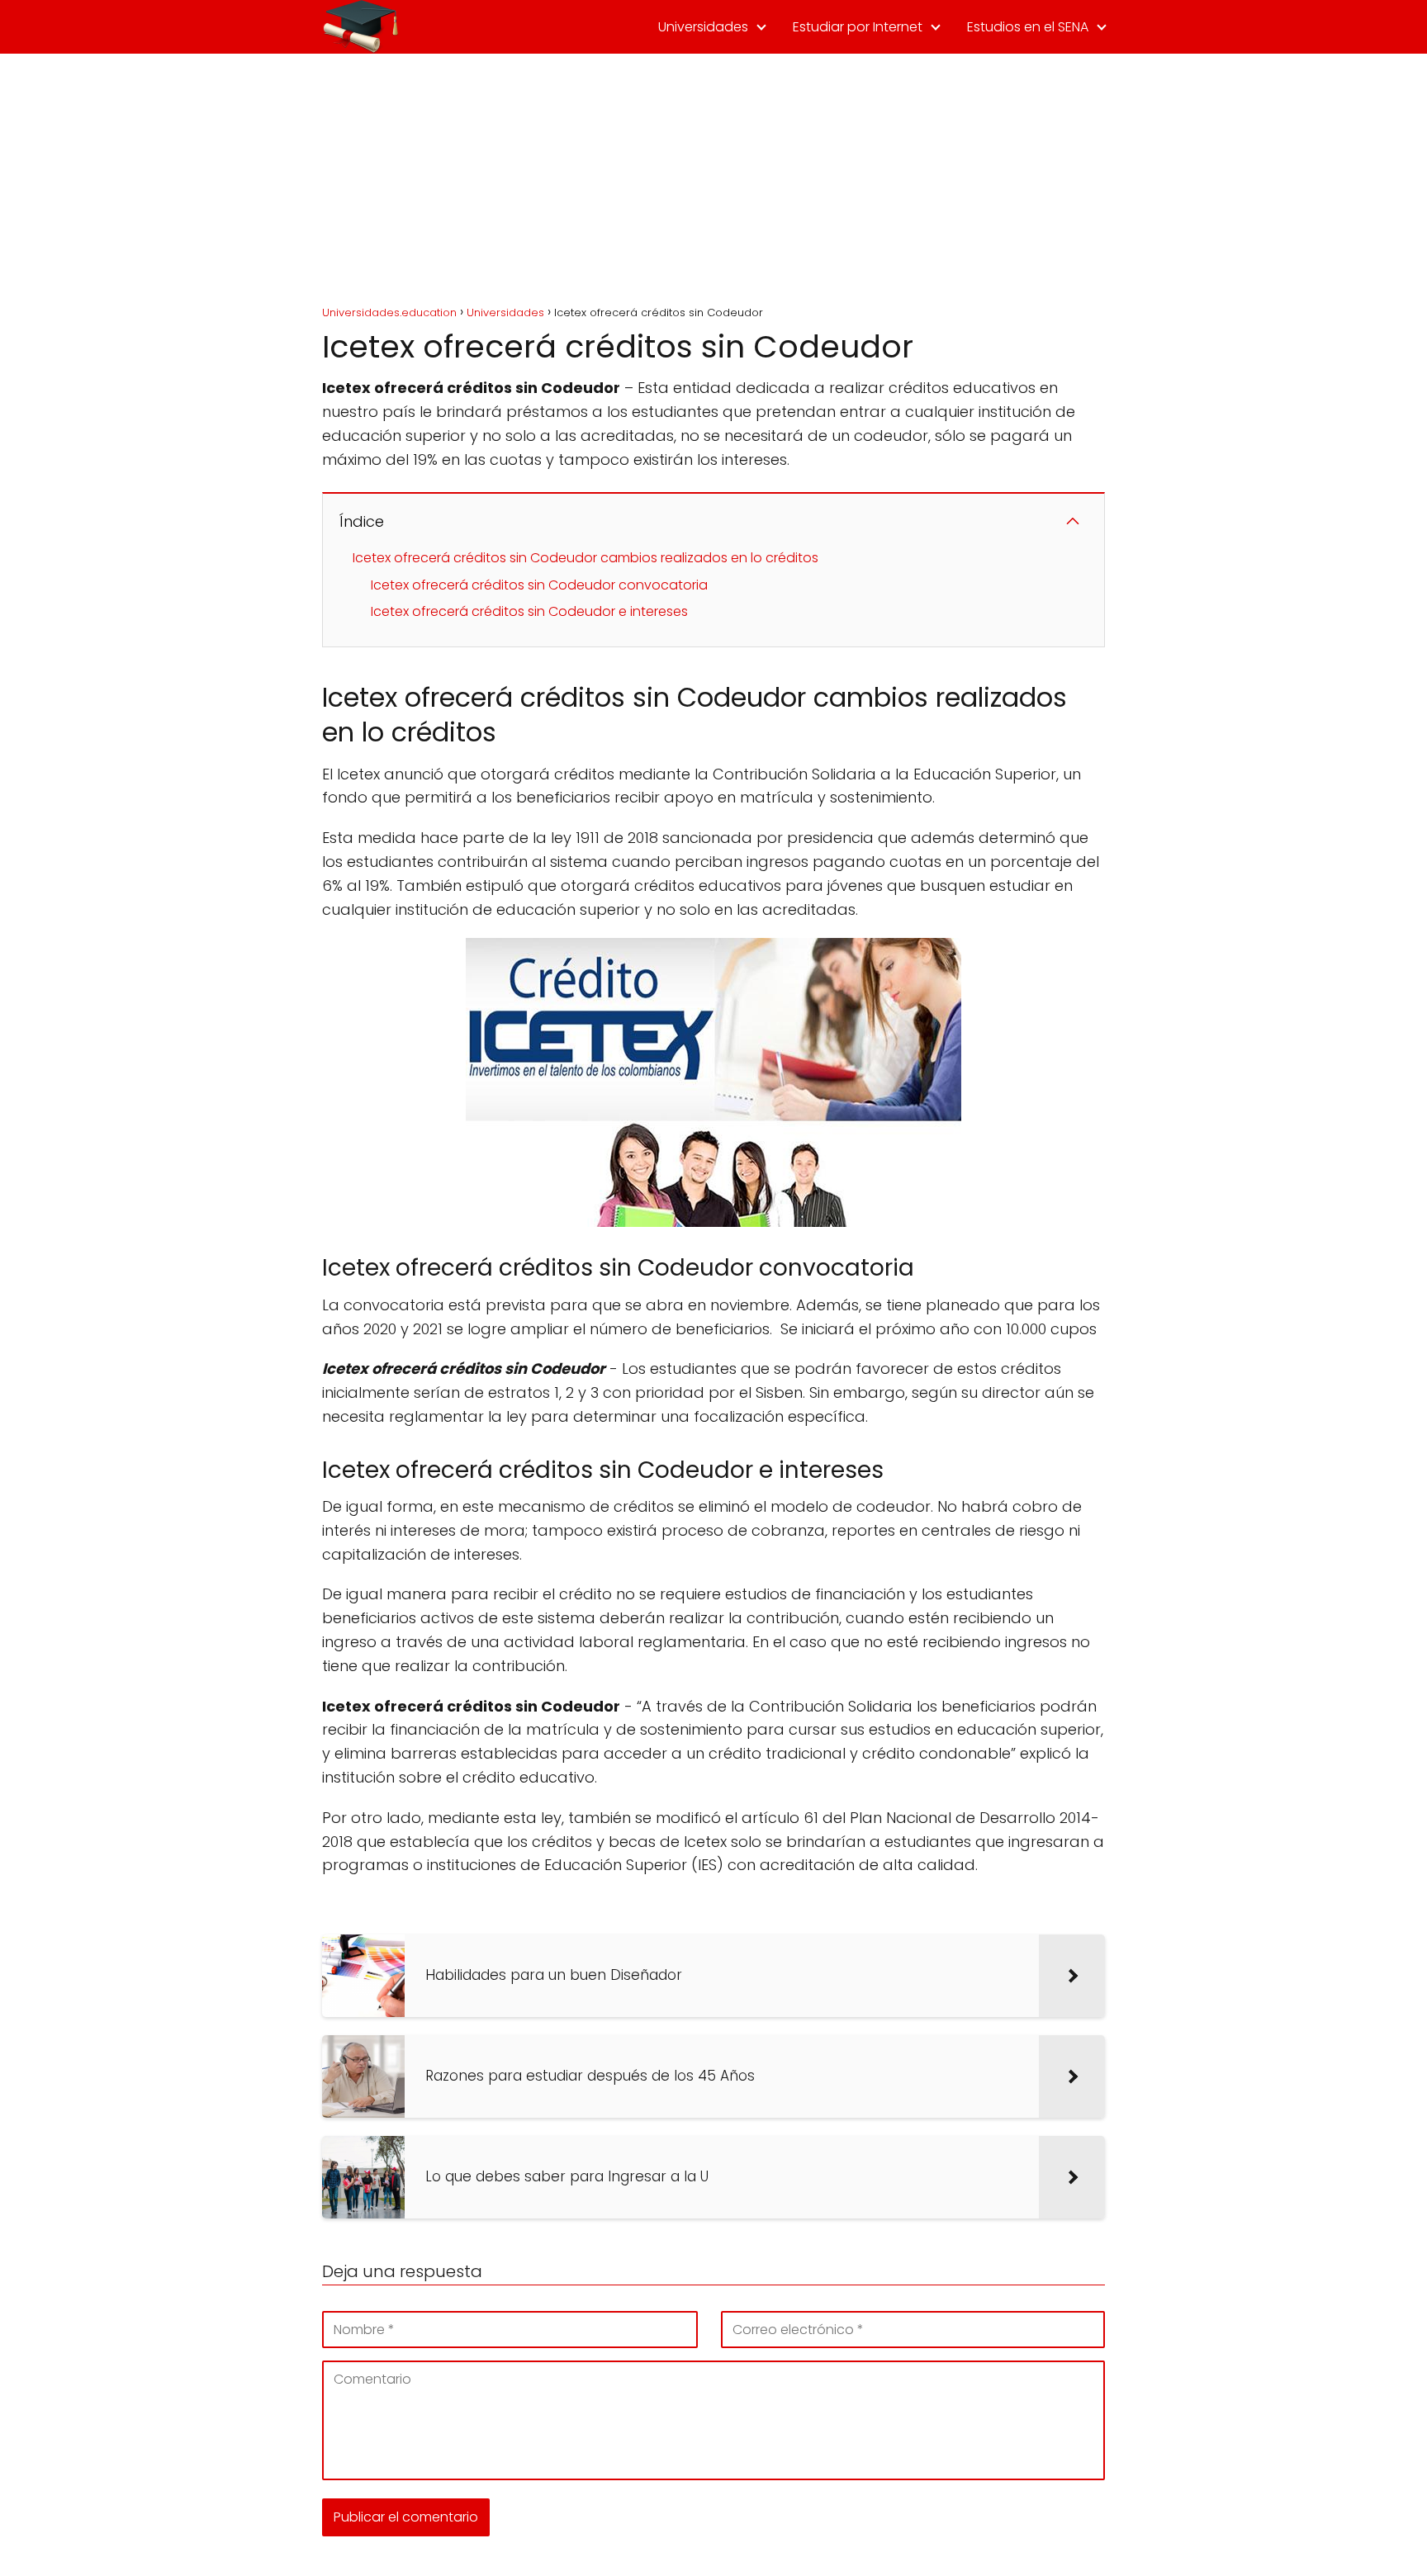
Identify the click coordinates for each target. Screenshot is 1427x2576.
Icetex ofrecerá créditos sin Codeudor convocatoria (539, 585)
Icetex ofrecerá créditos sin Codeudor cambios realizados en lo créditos (585, 558)
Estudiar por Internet (858, 27)
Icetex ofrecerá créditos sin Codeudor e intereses (529, 611)
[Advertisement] (713, 178)
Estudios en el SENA (1028, 27)
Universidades (703, 27)
